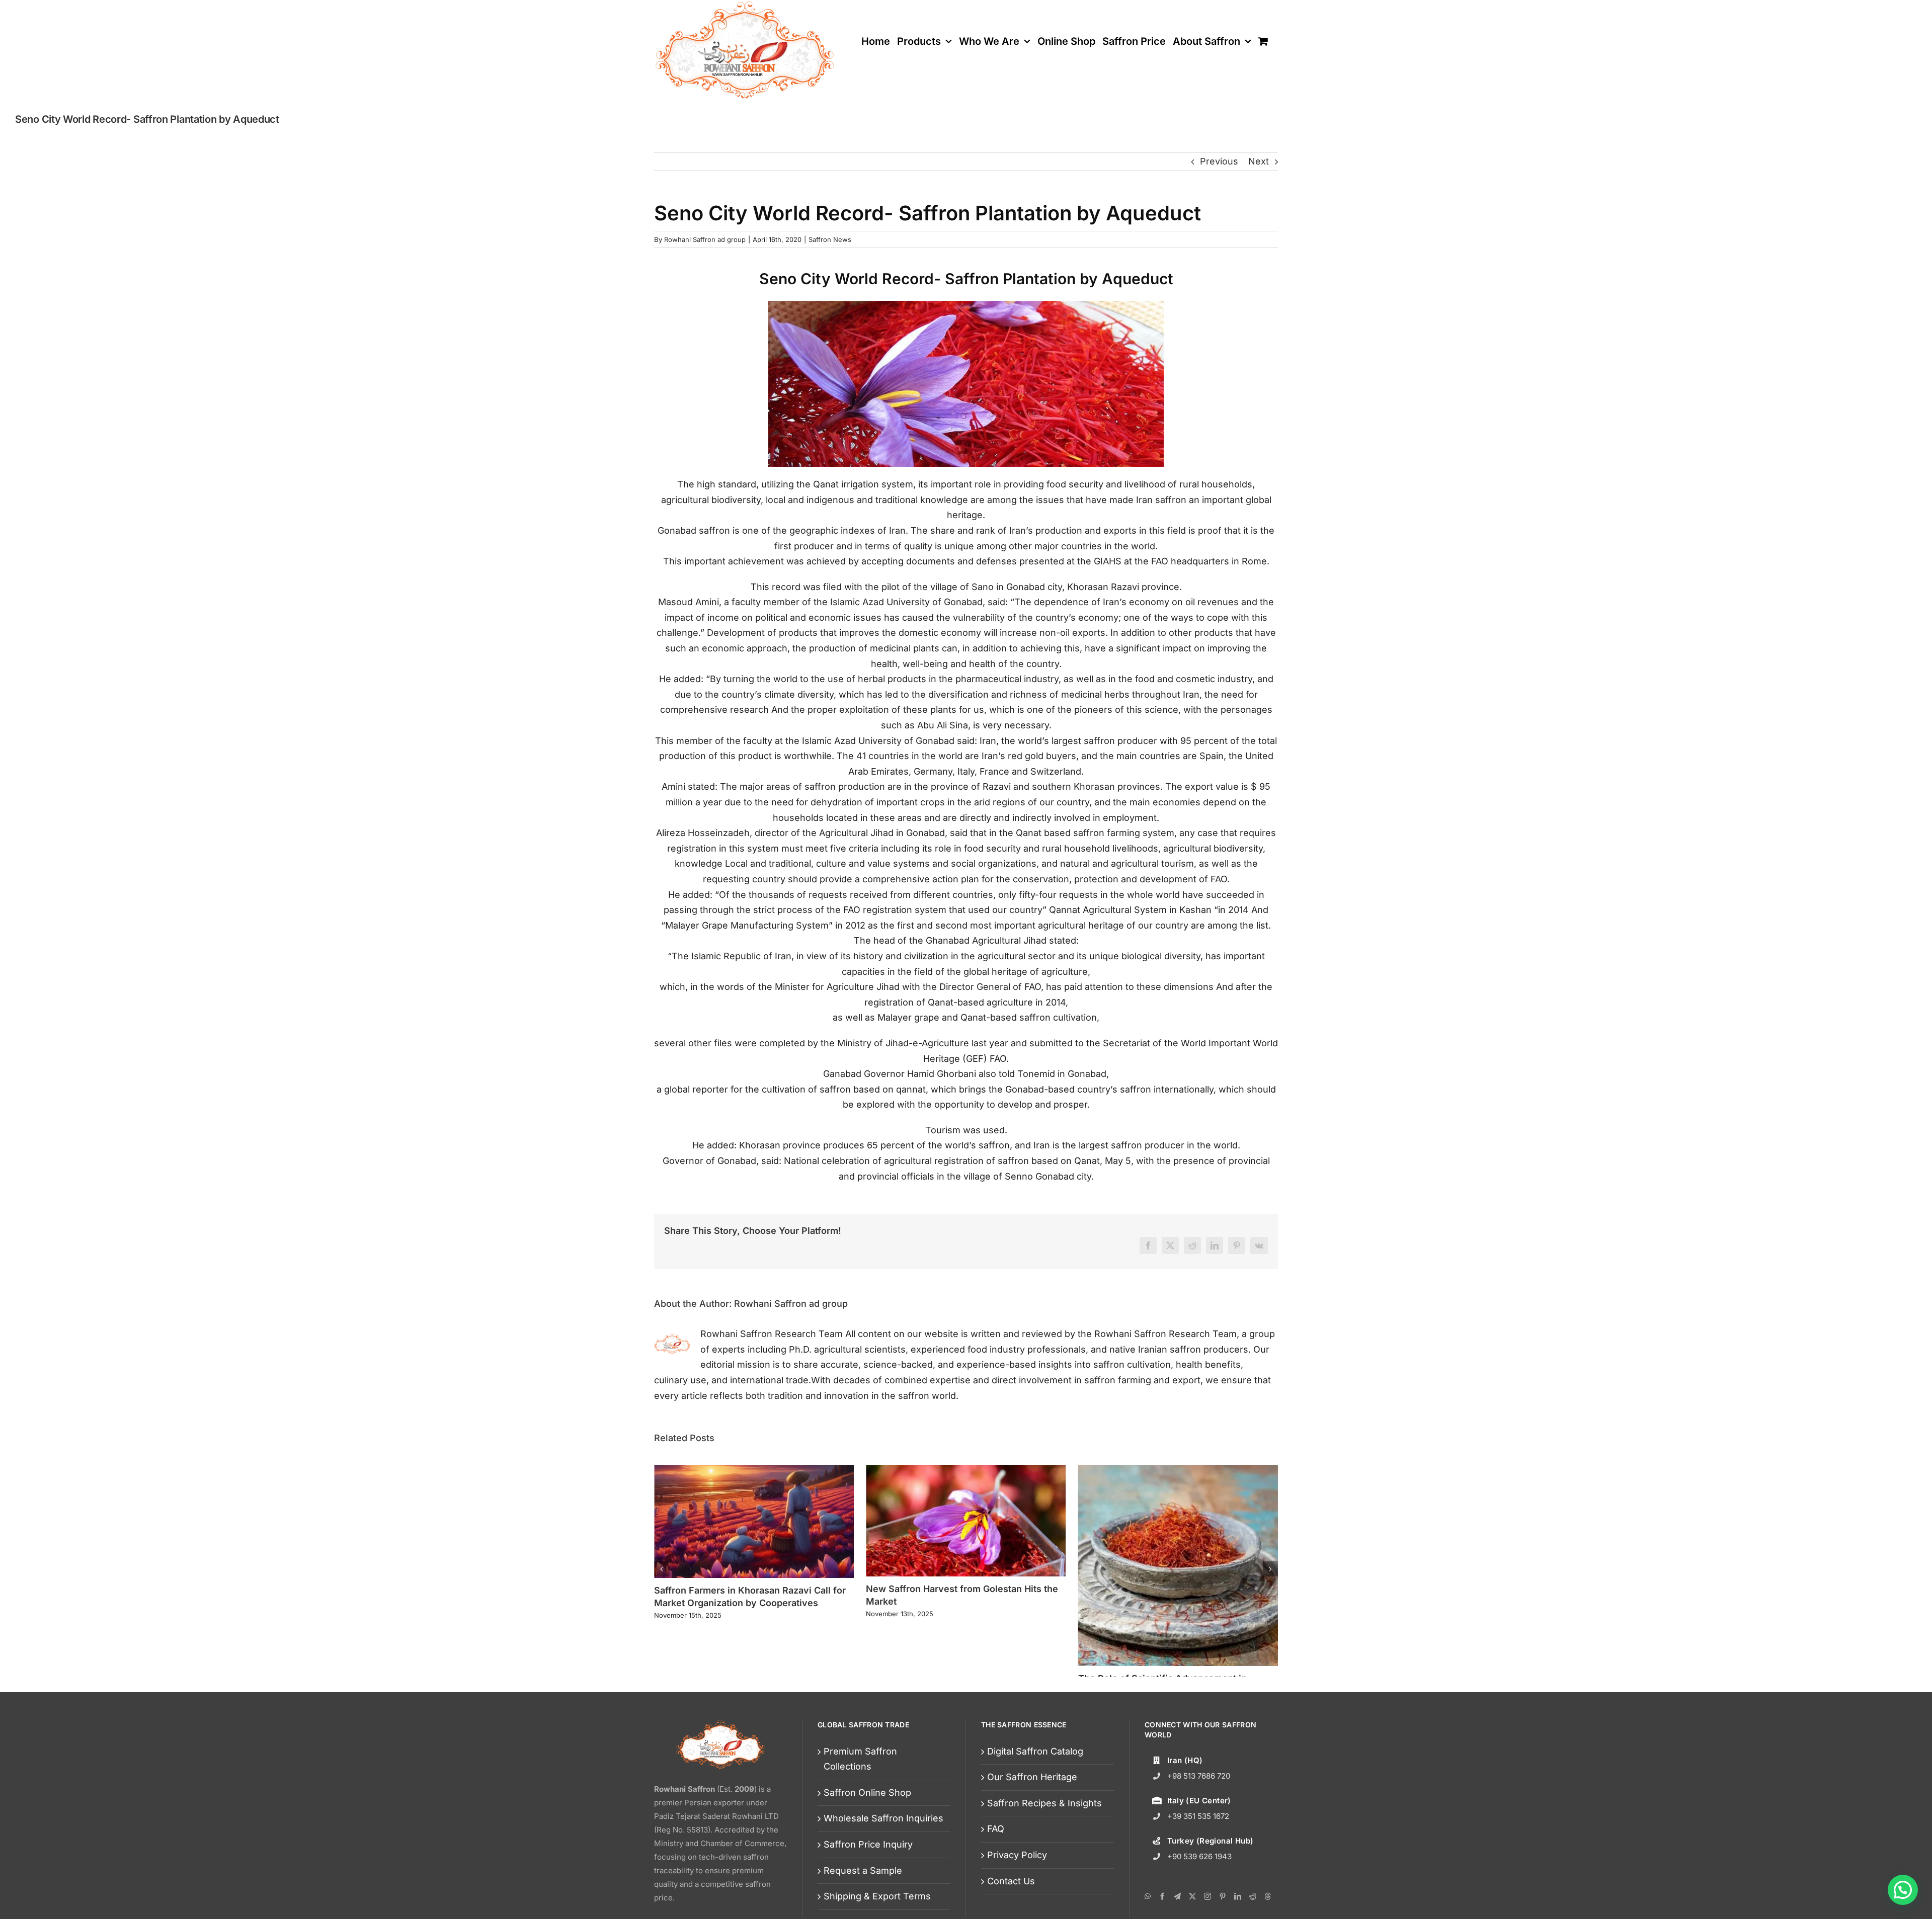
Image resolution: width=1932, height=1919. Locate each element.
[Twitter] (1192, 1896)
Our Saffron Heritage (1032, 1777)
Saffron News (830, 239)
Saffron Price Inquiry (868, 1844)
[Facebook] (1162, 1896)
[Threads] (1268, 1896)
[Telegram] (1177, 1896)
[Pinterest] (1223, 1896)
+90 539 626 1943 (1199, 1856)
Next (1259, 161)
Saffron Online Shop (867, 1792)
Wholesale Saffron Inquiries (883, 1818)
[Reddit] (1253, 1896)
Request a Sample (863, 1870)
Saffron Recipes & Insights (1044, 1803)
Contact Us (1011, 1881)
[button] (662, 1569)
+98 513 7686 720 (1199, 1776)
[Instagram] (1207, 1896)
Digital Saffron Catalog (1035, 1751)
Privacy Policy (1017, 1855)
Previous (1219, 161)
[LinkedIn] (1238, 1896)
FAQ (996, 1829)
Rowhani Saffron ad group (705, 239)
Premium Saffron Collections (860, 1759)
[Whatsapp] (1148, 1896)
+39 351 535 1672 (1198, 1816)
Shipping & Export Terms (877, 1896)
